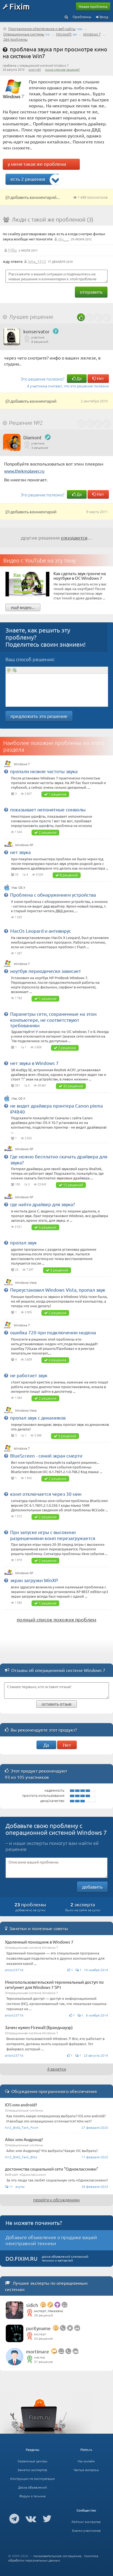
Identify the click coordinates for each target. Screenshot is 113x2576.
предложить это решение (39, 716)
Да (79, 378)
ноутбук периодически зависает (46, 971)
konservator (36, 331)
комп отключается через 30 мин (46, 1494)
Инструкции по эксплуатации (33, 2478)
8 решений (69, 875)
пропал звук (23, 1242)
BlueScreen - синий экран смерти (46, 1455)
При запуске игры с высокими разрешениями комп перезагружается (53, 1535)
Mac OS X (18, 887)
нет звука (20, 852)
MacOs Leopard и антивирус (41, 931)
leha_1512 (37, 261)
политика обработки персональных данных (53, 2558)
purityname (38, 2328)
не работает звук (29, 1375)
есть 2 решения (28, 179)
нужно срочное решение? (62, 69)
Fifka (12, 250)
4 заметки (57, 2069)
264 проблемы (15, 39)
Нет (100, 378)
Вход (104, 17)
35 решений (73, 1086)
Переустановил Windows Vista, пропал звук (58, 1290)
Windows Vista (26, 1282)
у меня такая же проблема (37, 164)
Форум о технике (33, 2496)
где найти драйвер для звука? (43, 1204)
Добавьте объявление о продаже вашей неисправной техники (51, 2240)
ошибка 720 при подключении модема (53, 1332)
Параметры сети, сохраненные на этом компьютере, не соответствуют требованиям (53, 1019)
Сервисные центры (33, 2461)
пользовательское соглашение (57, 2556)
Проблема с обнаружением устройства (53, 895)
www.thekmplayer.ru (24, 471)
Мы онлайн (86, 2461)
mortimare (38, 2351)
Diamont (33, 437)
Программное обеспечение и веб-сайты (42, 29)
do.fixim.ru (22, 2258)
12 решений (73, 1185)
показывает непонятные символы (48, 809)
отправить (91, 292)
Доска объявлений (33, 2487)
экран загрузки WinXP (34, 1580)
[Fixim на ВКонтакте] (31, 2518)
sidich (32, 2305)
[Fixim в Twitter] (47, 2518)
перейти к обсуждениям (56, 2200)
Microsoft (64, 34)
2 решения (48, 832)
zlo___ (64, 239)
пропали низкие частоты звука (44, 771)
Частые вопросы (86, 2470)
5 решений (59, 1270)
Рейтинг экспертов (86, 2522)
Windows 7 (92, 34)
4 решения (48, 1227)
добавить (92, 1887)
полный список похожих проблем (56, 1619)
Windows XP (24, 845)
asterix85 (35, 69)
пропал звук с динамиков (38, 1417)
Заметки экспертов (32, 2470)
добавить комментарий (33, 401)
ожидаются (74, 538)
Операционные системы (24, 34)
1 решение (57, 794)
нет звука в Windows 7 (34, 1063)
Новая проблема (93, 6)
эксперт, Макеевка (48, 2311)
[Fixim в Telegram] (14, 2518)
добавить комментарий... (35, 197)
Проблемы (82, 17)
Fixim (20, 6)
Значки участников (86, 2530)
